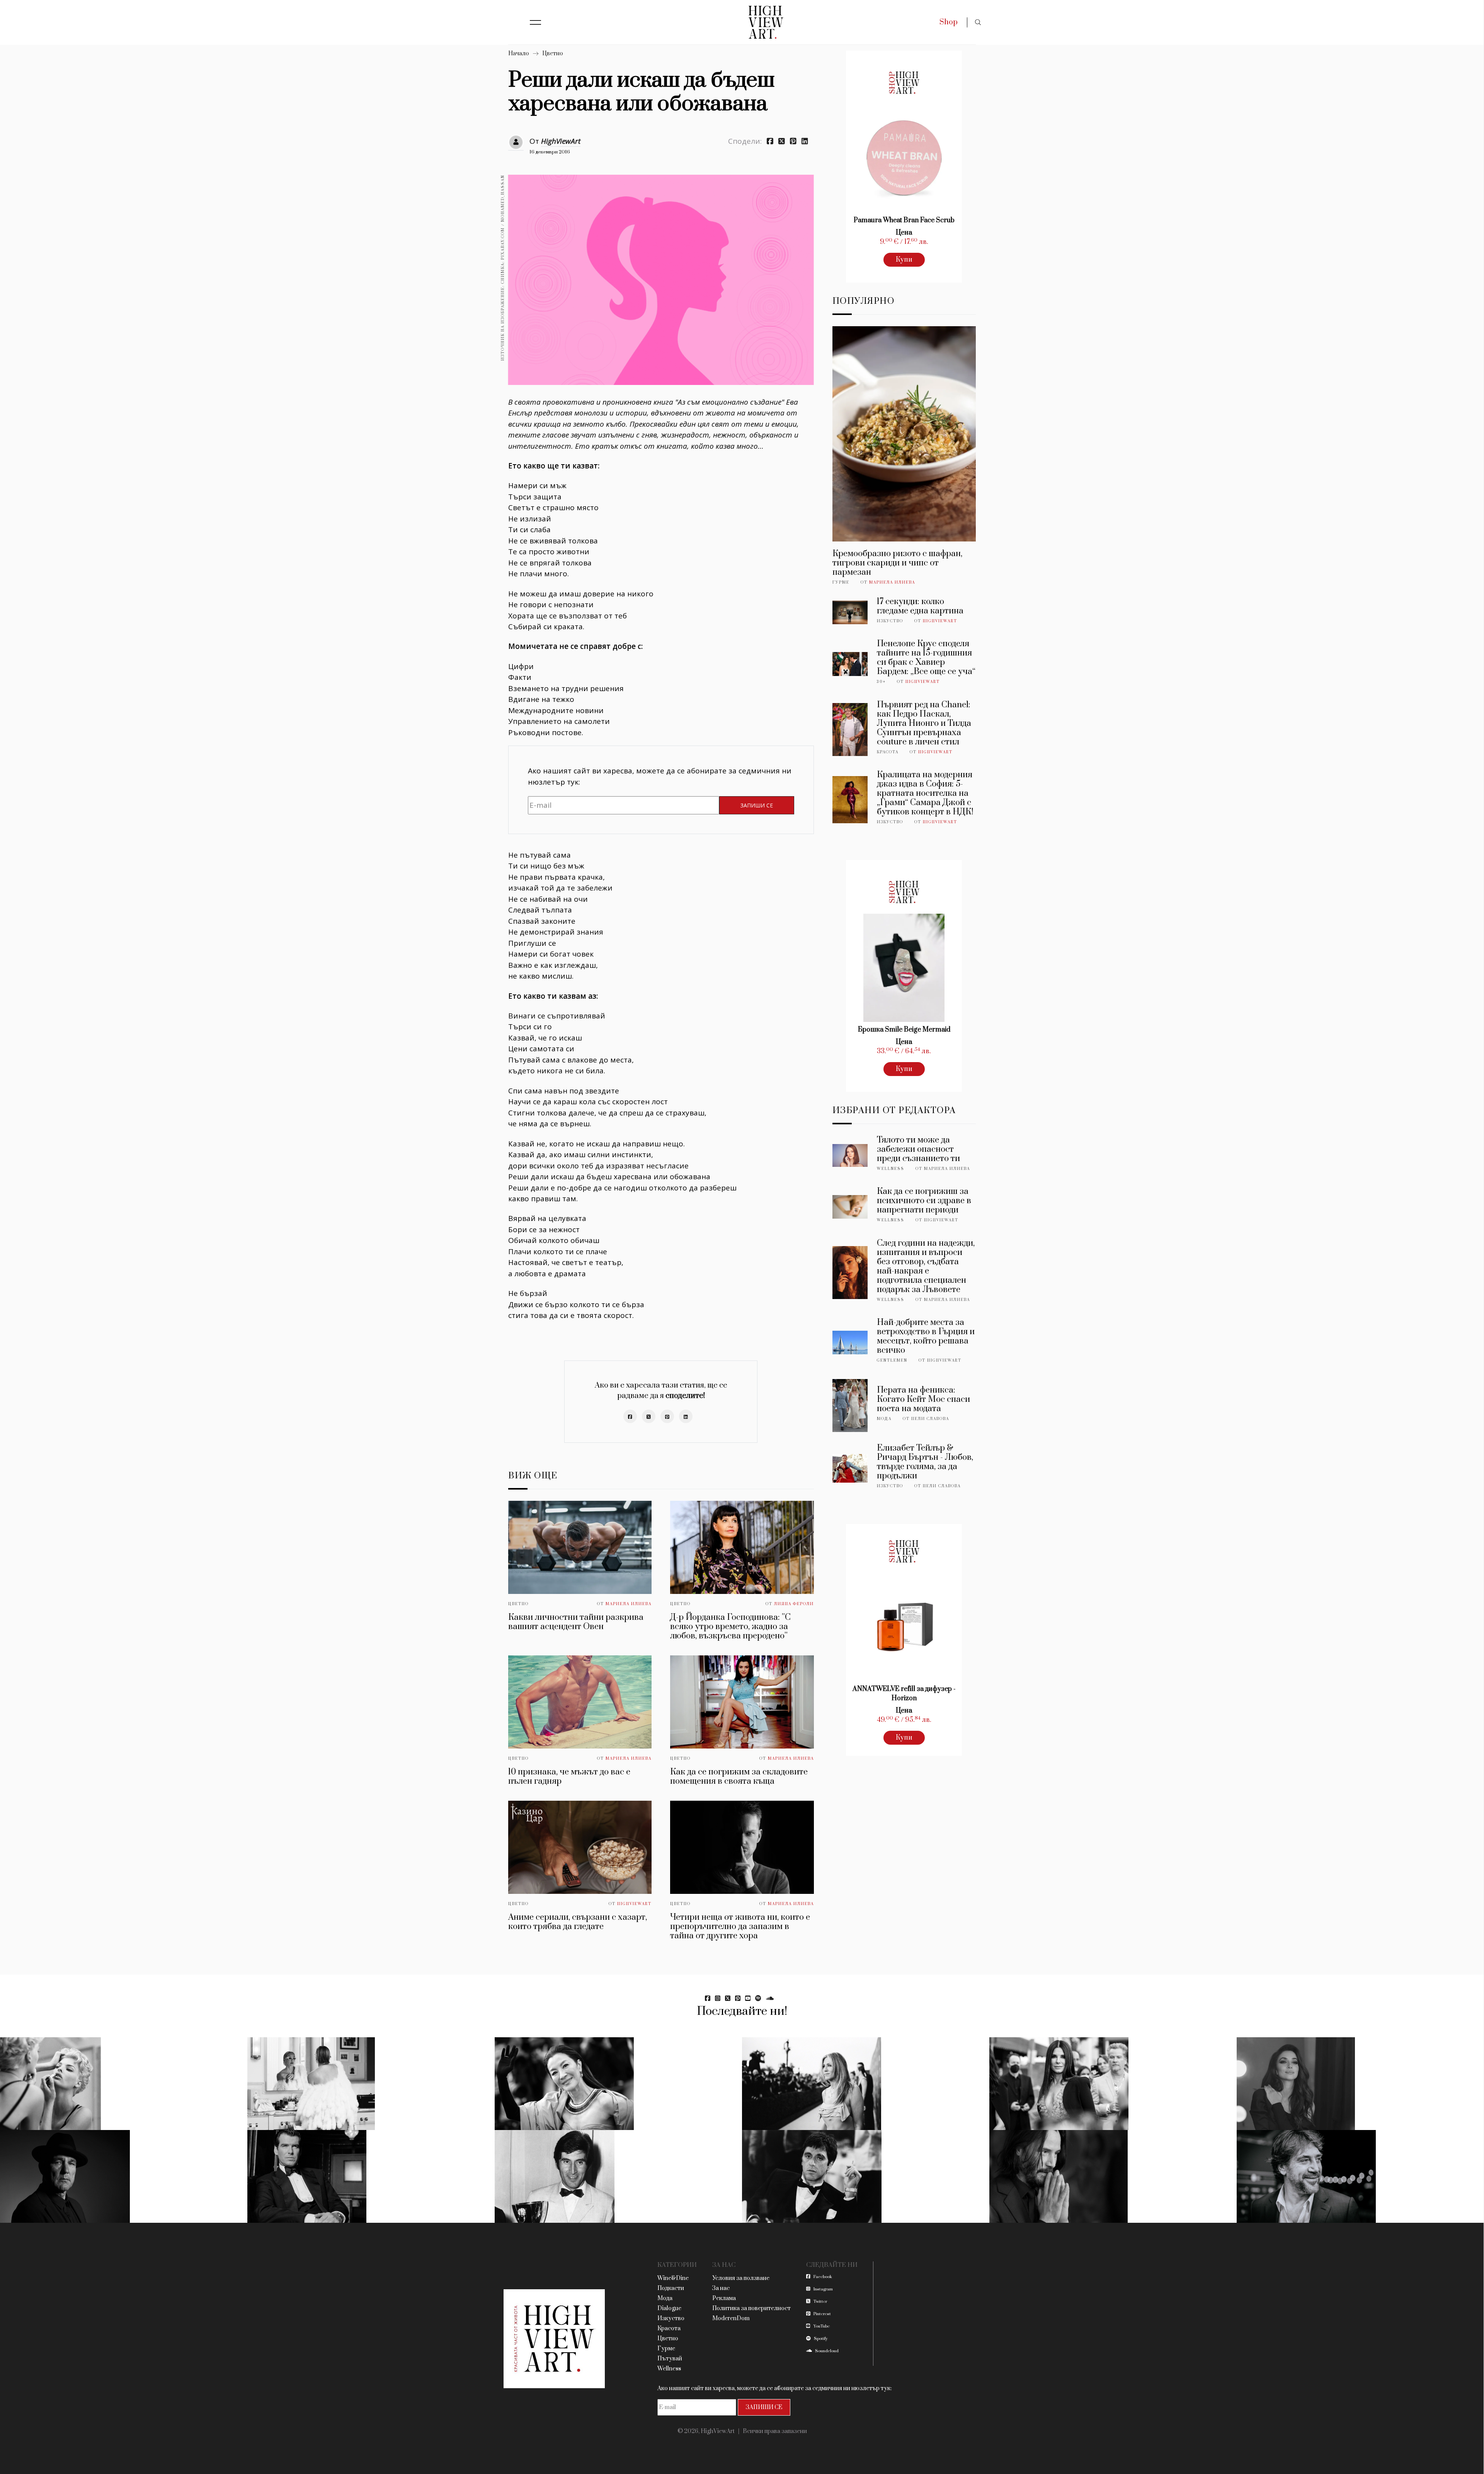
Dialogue (669, 2308)
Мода (884, 1419)
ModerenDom (731, 2318)
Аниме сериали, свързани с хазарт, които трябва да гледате (578, 1922)
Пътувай (670, 2359)
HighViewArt (561, 141)
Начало (519, 54)
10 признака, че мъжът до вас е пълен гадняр (569, 1777)
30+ (881, 682)
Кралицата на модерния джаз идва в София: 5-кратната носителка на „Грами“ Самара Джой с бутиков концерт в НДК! (925, 793)
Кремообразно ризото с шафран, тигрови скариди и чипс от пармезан (897, 563)
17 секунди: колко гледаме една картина (920, 606)
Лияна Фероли (794, 1604)
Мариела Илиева (629, 1604)
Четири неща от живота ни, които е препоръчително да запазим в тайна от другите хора (740, 1927)
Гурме (841, 582)
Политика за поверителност (751, 2308)
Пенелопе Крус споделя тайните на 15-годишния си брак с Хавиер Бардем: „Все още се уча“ (926, 658)
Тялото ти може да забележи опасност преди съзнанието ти (918, 1149)
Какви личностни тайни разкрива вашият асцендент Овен (576, 1622)
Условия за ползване (741, 2278)
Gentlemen (892, 1360)
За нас (721, 2288)
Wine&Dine (673, 2278)
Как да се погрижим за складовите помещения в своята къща (739, 1777)
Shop (949, 22)
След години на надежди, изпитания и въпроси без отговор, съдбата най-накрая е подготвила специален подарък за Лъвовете (926, 1266)
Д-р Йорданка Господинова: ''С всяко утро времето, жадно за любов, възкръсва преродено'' (730, 1627)
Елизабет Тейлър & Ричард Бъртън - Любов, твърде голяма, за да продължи (925, 1462)
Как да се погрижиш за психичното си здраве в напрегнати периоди (924, 1201)
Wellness (891, 1169)
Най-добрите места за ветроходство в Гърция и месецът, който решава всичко (926, 1336)
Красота (888, 752)
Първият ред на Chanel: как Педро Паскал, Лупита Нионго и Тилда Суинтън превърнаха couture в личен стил (924, 723)
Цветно (553, 54)
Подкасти (671, 2288)
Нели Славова (930, 1419)
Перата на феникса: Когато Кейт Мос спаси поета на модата (923, 1399)
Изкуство (890, 621)
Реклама (724, 2298)
